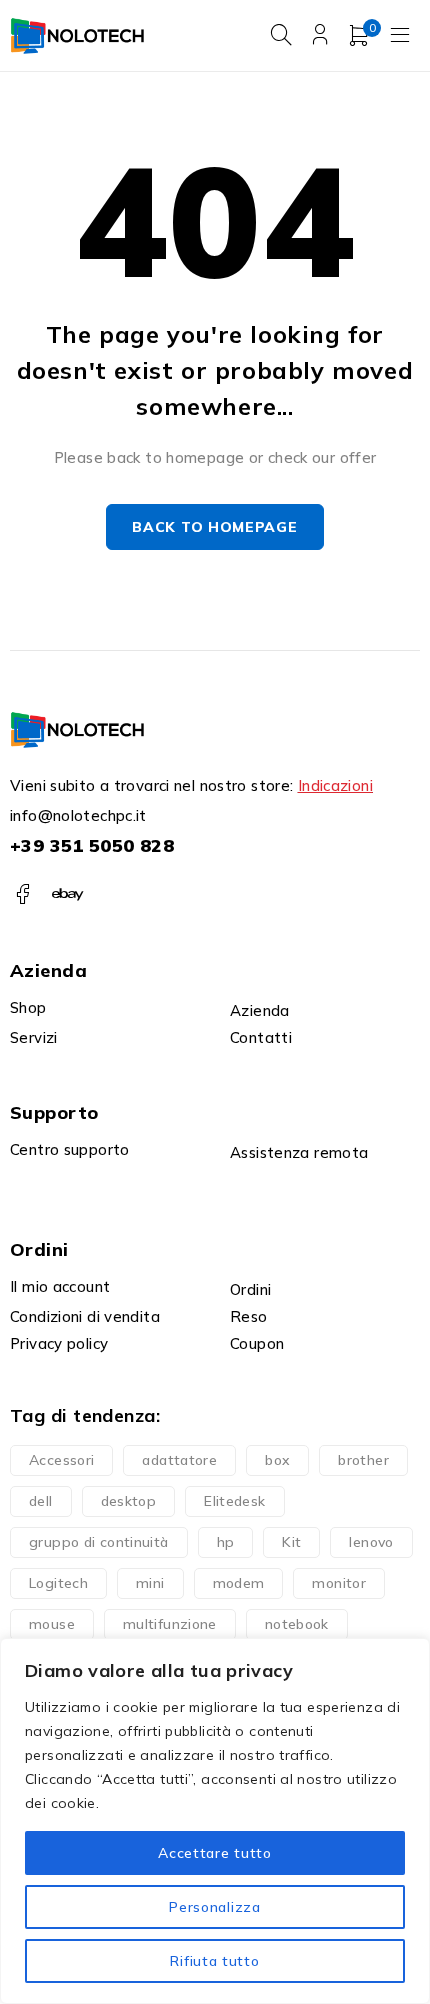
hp (226, 1542)
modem (239, 1583)
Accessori (61, 1460)
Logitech (58, 1583)
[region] (215, 1821)
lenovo (371, 1542)
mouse (52, 1624)
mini (150, 1583)
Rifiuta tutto (214, 1961)
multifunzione (170, 1624)
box (277, 1460)
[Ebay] (67, 894)
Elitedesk (234, 1501)
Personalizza (214, 1907)
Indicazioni (335, 785)
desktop (129, 1501)
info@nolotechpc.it (78, 815)
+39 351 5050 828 (92, 845)
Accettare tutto (215, 1853)
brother (363, 1460)
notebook (297, 1624)
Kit (291, 1542)
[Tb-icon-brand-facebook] (22, 894)
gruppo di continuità (99, 1542)
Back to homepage (214, 527)
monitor (339, 1583)
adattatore (179, 1460)
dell (41, 1501)
